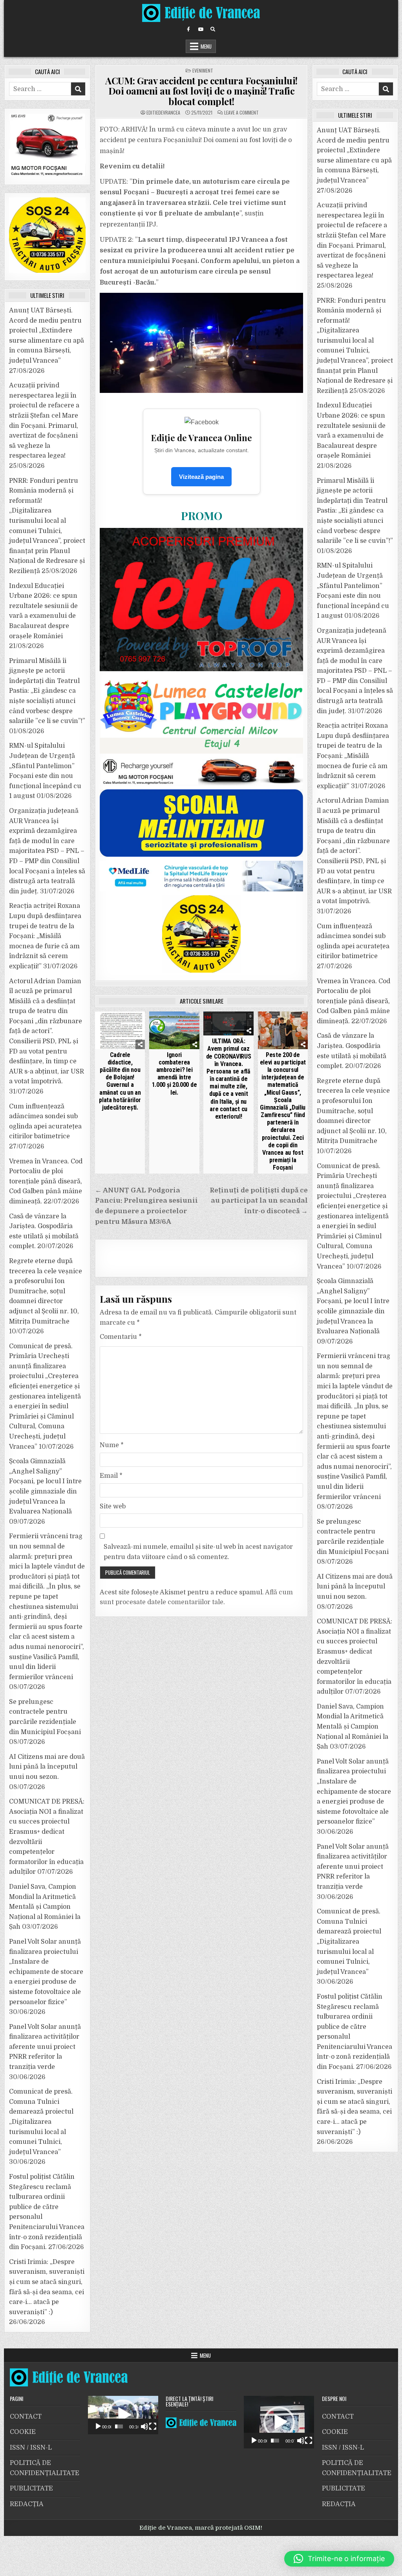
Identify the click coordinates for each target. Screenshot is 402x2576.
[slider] (119, 2426)
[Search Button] (213, 29)
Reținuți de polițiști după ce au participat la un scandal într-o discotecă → (259, 1201)
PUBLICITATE (31, 2488)
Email (111, 1476)
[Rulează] (98, 2426)
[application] (123, 2415)
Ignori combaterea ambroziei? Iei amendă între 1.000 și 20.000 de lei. (175, 1074)
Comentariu (121, 1337)
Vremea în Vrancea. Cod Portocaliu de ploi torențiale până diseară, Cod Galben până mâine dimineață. (46, 1181)
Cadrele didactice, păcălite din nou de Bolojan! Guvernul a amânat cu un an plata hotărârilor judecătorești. (120, 1081)
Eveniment (203, 70)
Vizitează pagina (201, 477)
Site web (113, 1506)
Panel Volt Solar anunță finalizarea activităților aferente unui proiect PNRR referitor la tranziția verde (45, 2047)
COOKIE (23, 2432)
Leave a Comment (241, 113)
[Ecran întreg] (153, 2426)
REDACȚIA (27, 2504)
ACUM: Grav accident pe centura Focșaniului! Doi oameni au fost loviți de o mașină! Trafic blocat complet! (201, 91)
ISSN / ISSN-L (31, 2448)
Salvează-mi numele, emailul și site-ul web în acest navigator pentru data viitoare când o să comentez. (198, 1552)
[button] (123, 2415)
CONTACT (26, 2417)
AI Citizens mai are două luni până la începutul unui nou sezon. (47, 1767)
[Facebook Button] (188, 29)
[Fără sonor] (144, 2426)
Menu (206, 46)
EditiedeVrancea (163, 113)
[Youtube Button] (201, 29)
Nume (112, 1445)
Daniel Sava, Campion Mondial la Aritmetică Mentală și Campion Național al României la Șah (45, 1907)
